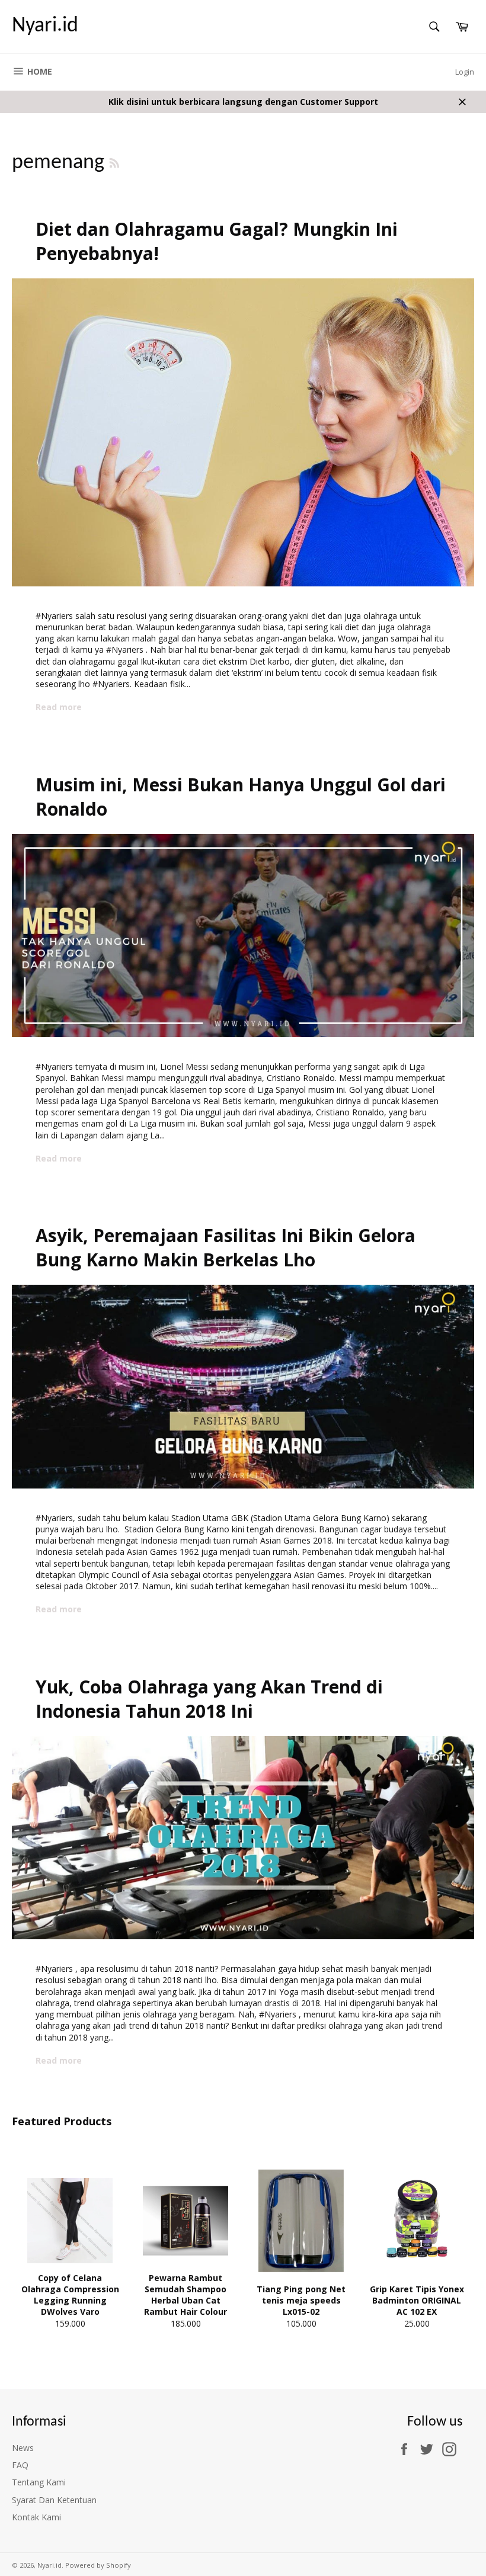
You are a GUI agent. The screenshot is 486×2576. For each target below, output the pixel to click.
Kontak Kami (36, 2517)
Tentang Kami (39, 2482)
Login (465, 72)
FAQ (20, 2465)
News (23, 2448)
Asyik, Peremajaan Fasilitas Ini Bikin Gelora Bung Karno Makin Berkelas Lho (226, 1247)
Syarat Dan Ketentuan (54, 2500)
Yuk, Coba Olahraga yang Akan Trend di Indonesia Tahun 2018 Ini (209, 1699)
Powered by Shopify (98, 2565)
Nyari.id (45, 26)
